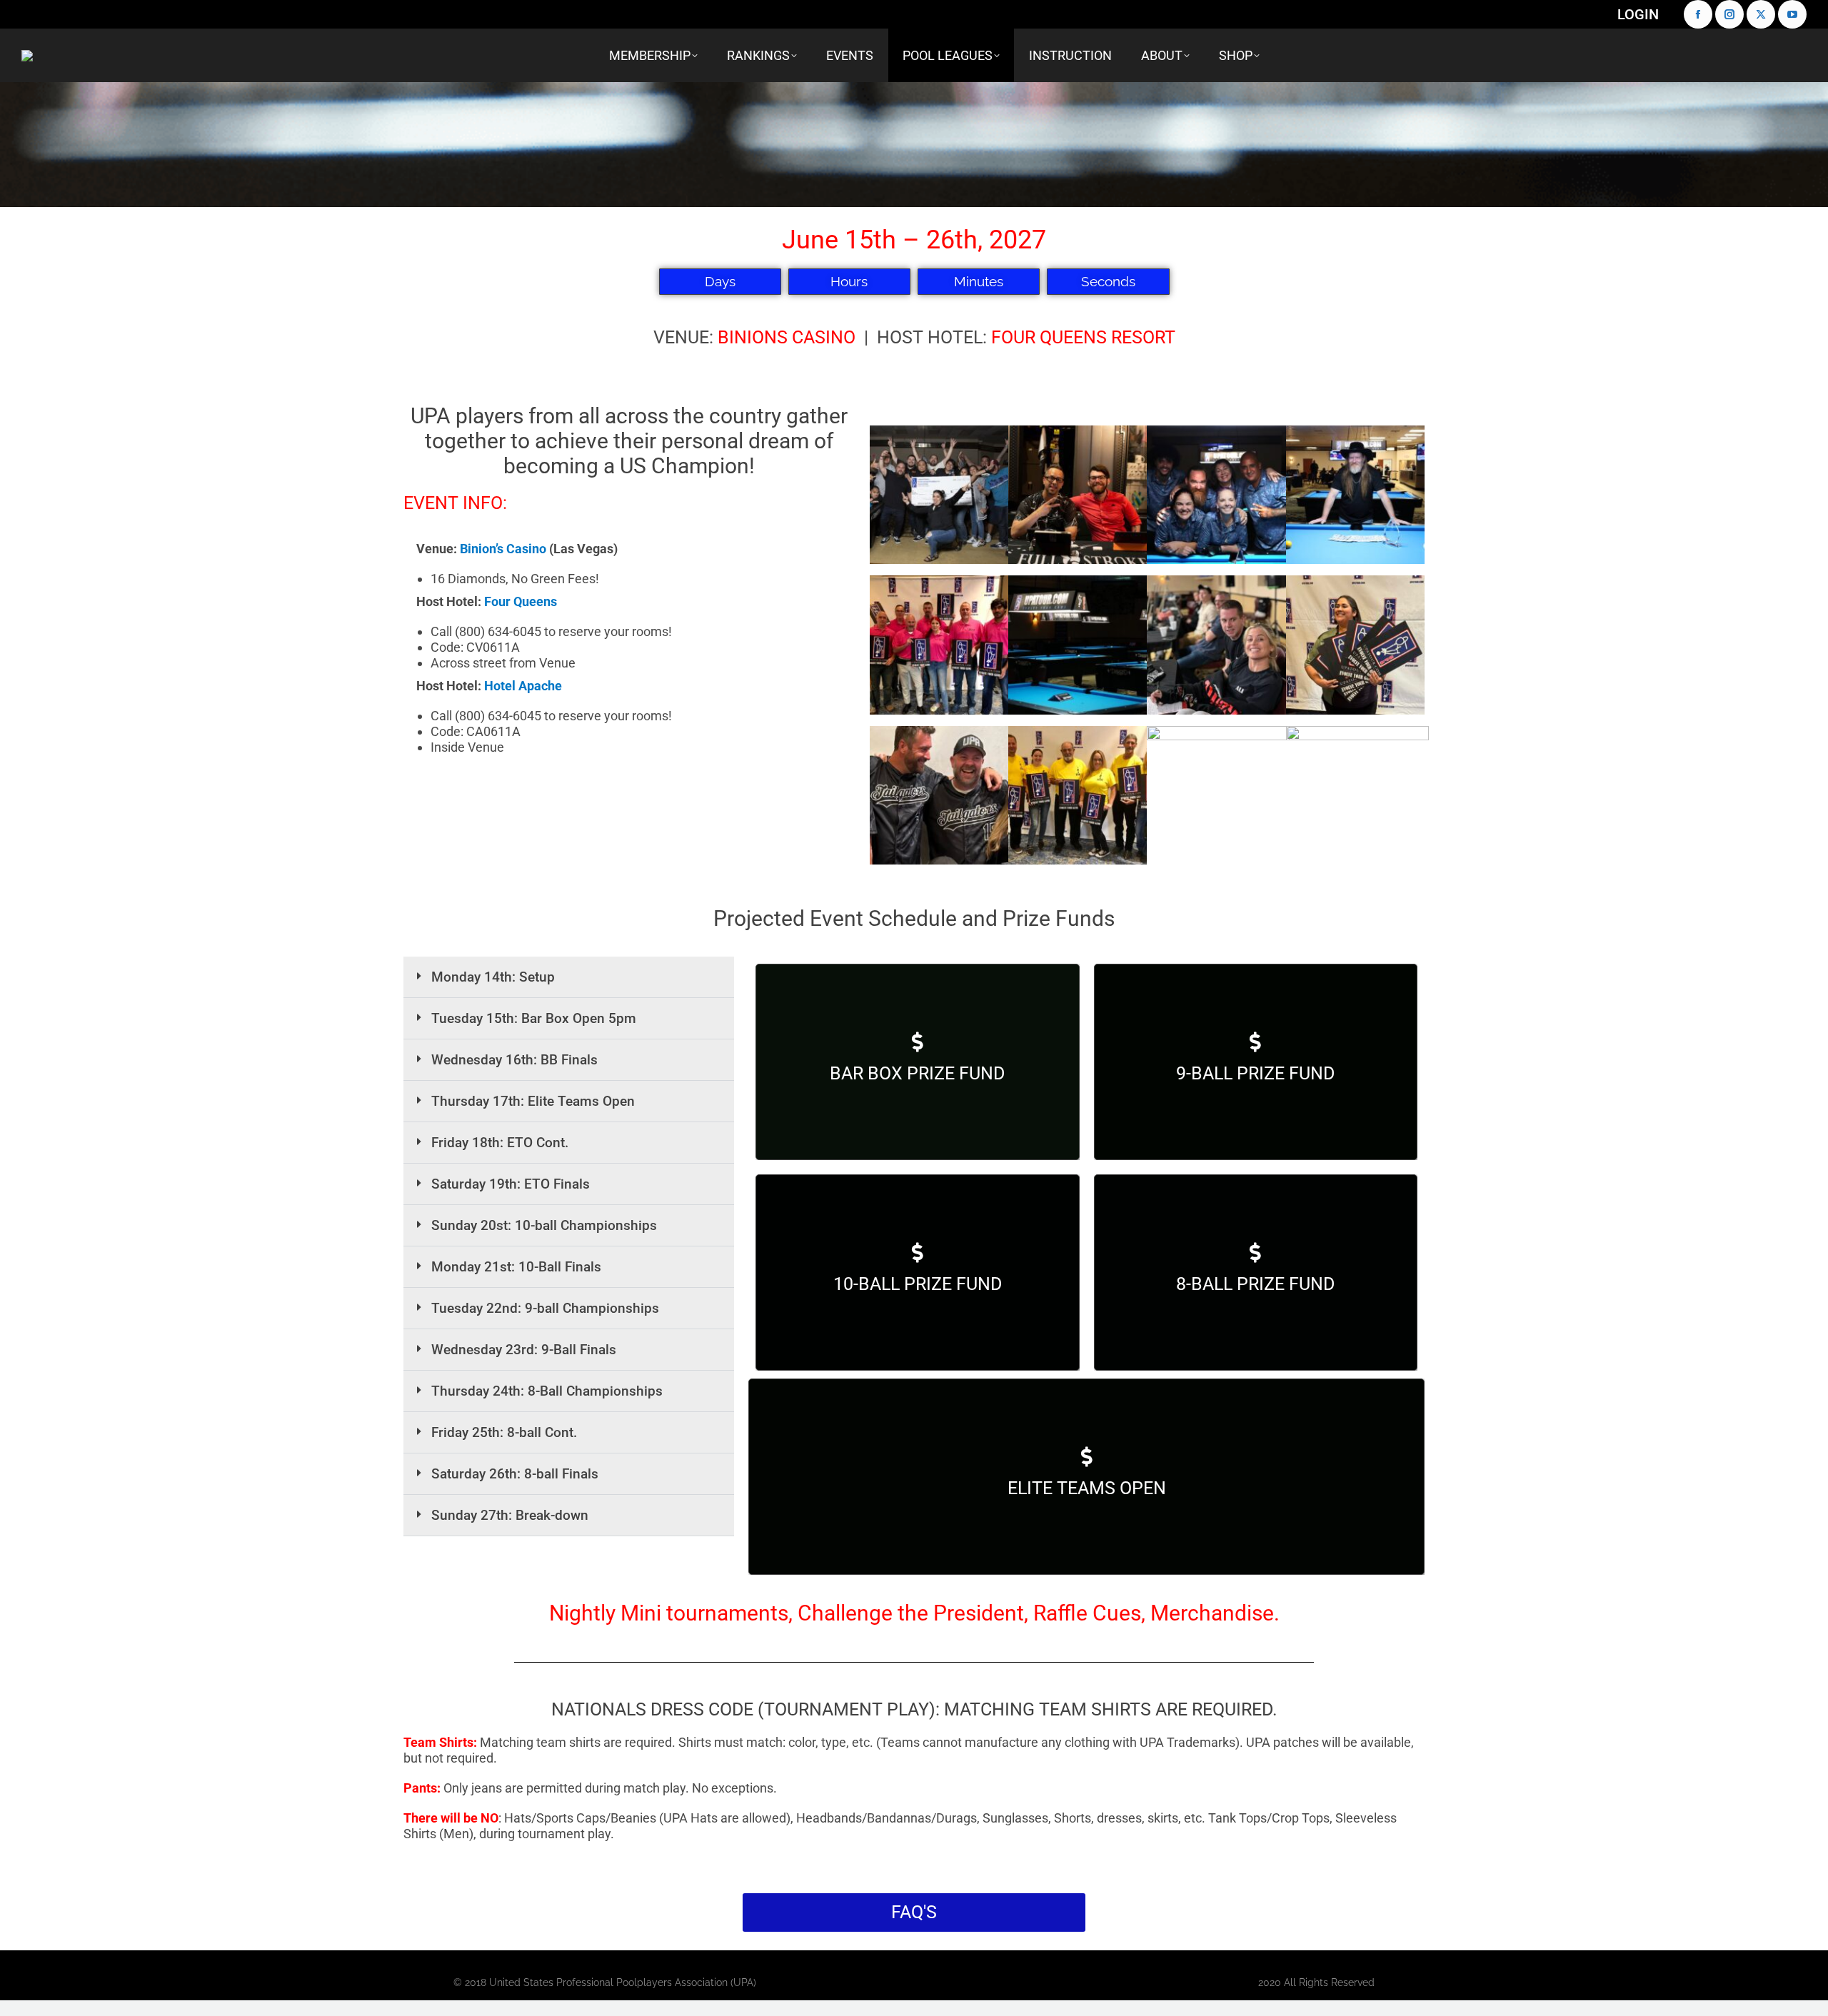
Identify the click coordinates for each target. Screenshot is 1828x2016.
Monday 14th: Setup (493, 977)
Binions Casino (787, 337)
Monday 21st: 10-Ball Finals (516, 1267)
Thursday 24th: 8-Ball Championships (547, 1391)
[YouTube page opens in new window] (1792, 14)
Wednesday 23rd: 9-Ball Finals (524, 1350)
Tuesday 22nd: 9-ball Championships (545, 1308)
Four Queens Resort (1083, 337)
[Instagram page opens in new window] (1729, 14)
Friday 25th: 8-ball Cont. (504, 1432)
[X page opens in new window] (1761, 14)
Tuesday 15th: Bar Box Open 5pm (534, 1018)
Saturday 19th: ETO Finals (511, 1184)
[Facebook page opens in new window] (1698, 14)
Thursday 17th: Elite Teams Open (533, 1101)
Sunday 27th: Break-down (510, 1515)
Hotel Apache (523, 686)
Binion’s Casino (503, 549)
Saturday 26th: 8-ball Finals (515, 1474)
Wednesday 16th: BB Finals (514, 1060)
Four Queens (521, 601)
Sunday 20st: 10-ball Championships (544, 1225)
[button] (569, 977)
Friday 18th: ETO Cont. (500, 1143)
